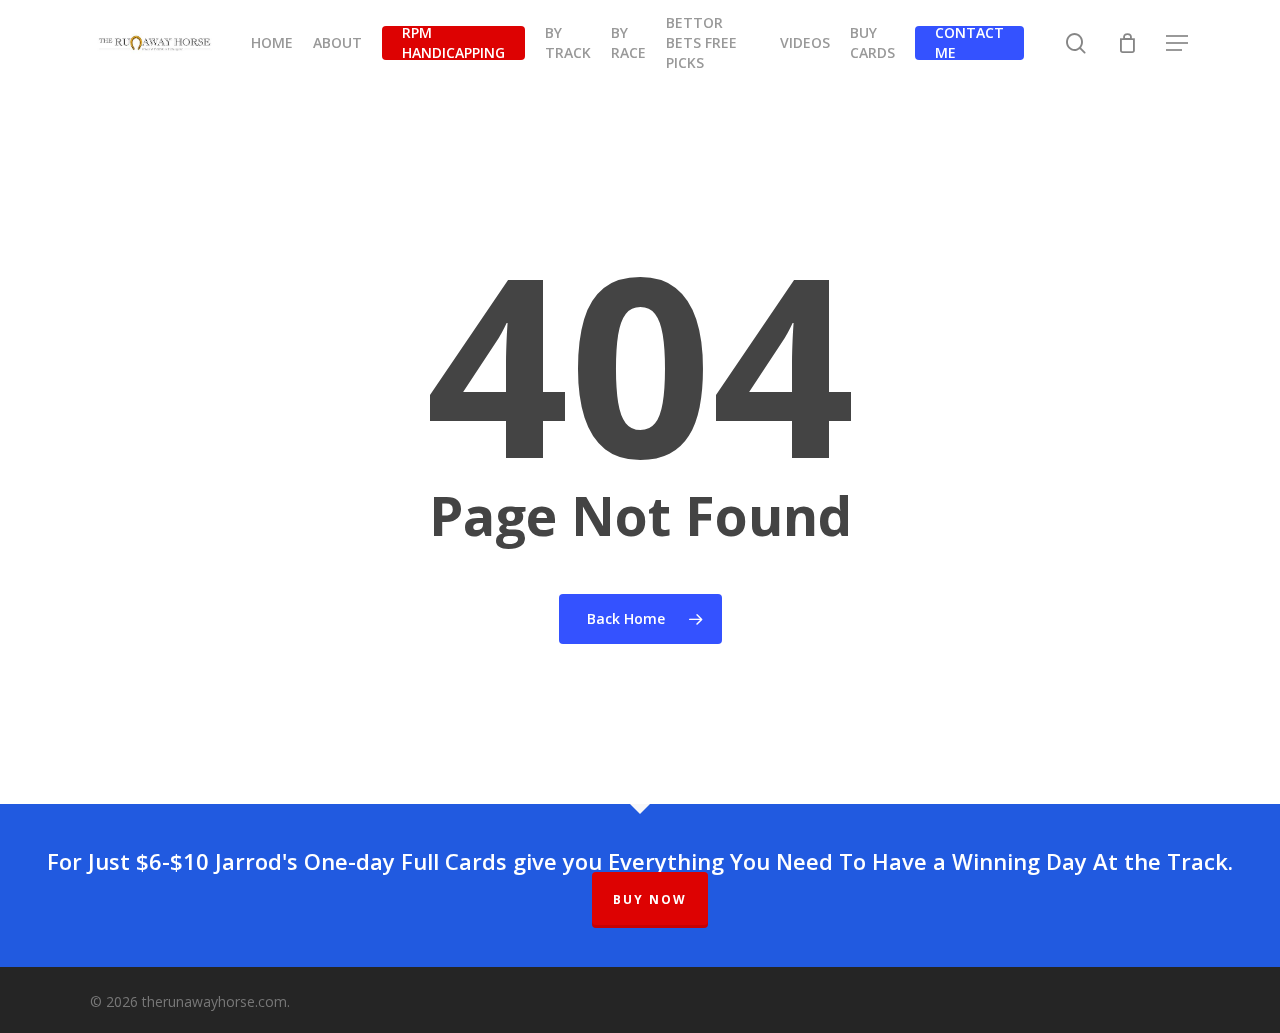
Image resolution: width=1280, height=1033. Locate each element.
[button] (1178, 43)
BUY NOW (650, 899)
